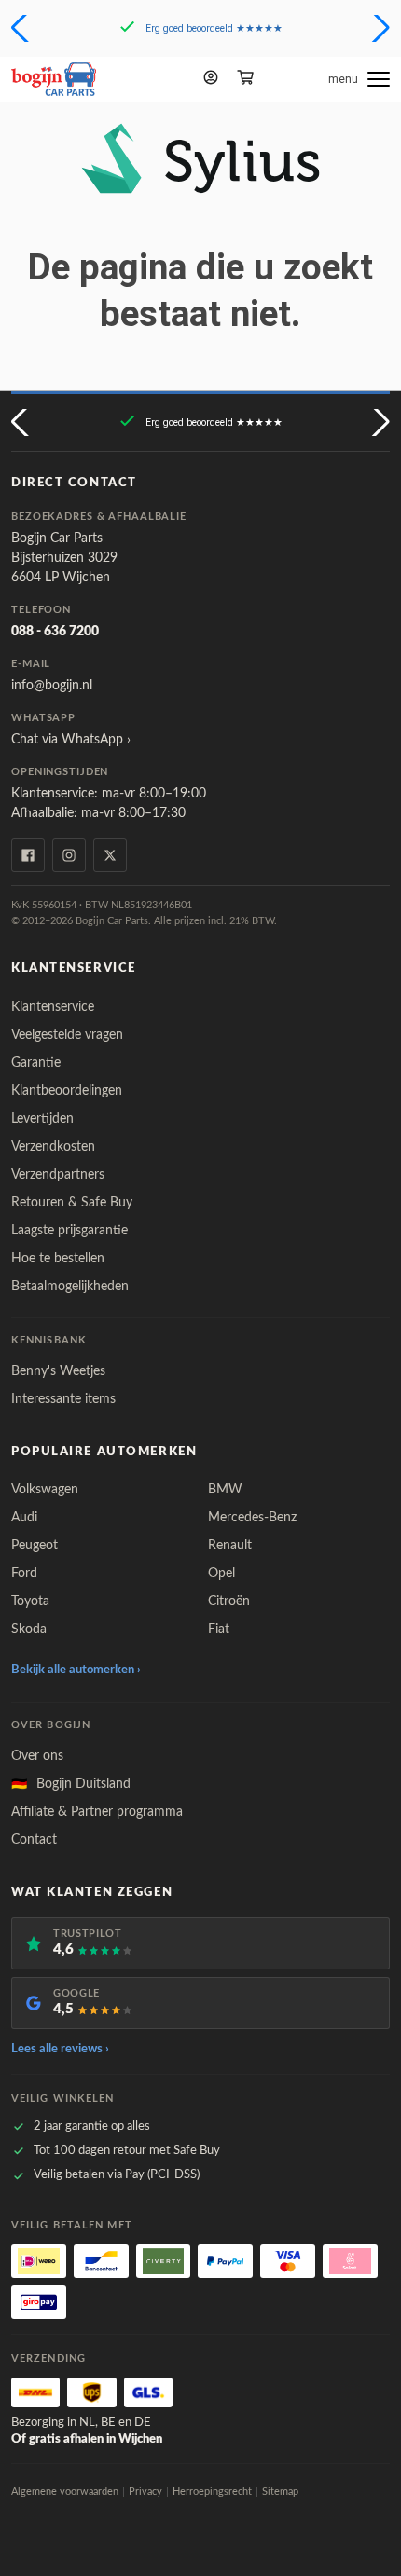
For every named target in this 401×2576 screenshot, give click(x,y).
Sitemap (280, 2492)
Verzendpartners (58, 1175)
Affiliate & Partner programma (97, 1812)
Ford (24, 1574)
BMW (225, 1490)
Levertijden (42, 1119)
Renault (230, 1546)
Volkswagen (45, 1490)
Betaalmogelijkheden (70, 1287)
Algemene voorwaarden (65, 2492)
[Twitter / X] (110, 855)
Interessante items (63, 1399)
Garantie (36, 1063)
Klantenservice (53, 1007)
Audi (24, 1518)
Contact (34, 1840)
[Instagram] (69, 855)
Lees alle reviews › (60, 2049)
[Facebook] (28, 855)
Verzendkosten (53, 1147)
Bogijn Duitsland (71, 1784)
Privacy (145, 2492)
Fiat (219, 1629)
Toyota (30, 1601)
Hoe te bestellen (58, 1259)
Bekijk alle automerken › (76, 1670)
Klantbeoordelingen (67, 1091)
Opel (221, 1574)
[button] (22, 28)
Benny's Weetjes (58, 1371)
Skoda (29, 1629)
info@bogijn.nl (52, 686)
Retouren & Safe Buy (72, 1203)
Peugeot (35, 1546)
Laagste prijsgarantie (69, 1231)
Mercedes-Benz (252, 1518)
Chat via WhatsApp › (71, 740)
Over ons (37, 1756)
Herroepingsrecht (212, 2492)
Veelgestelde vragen (67, 1035)
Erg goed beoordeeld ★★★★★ (214, 28)
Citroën (229, 1601)
